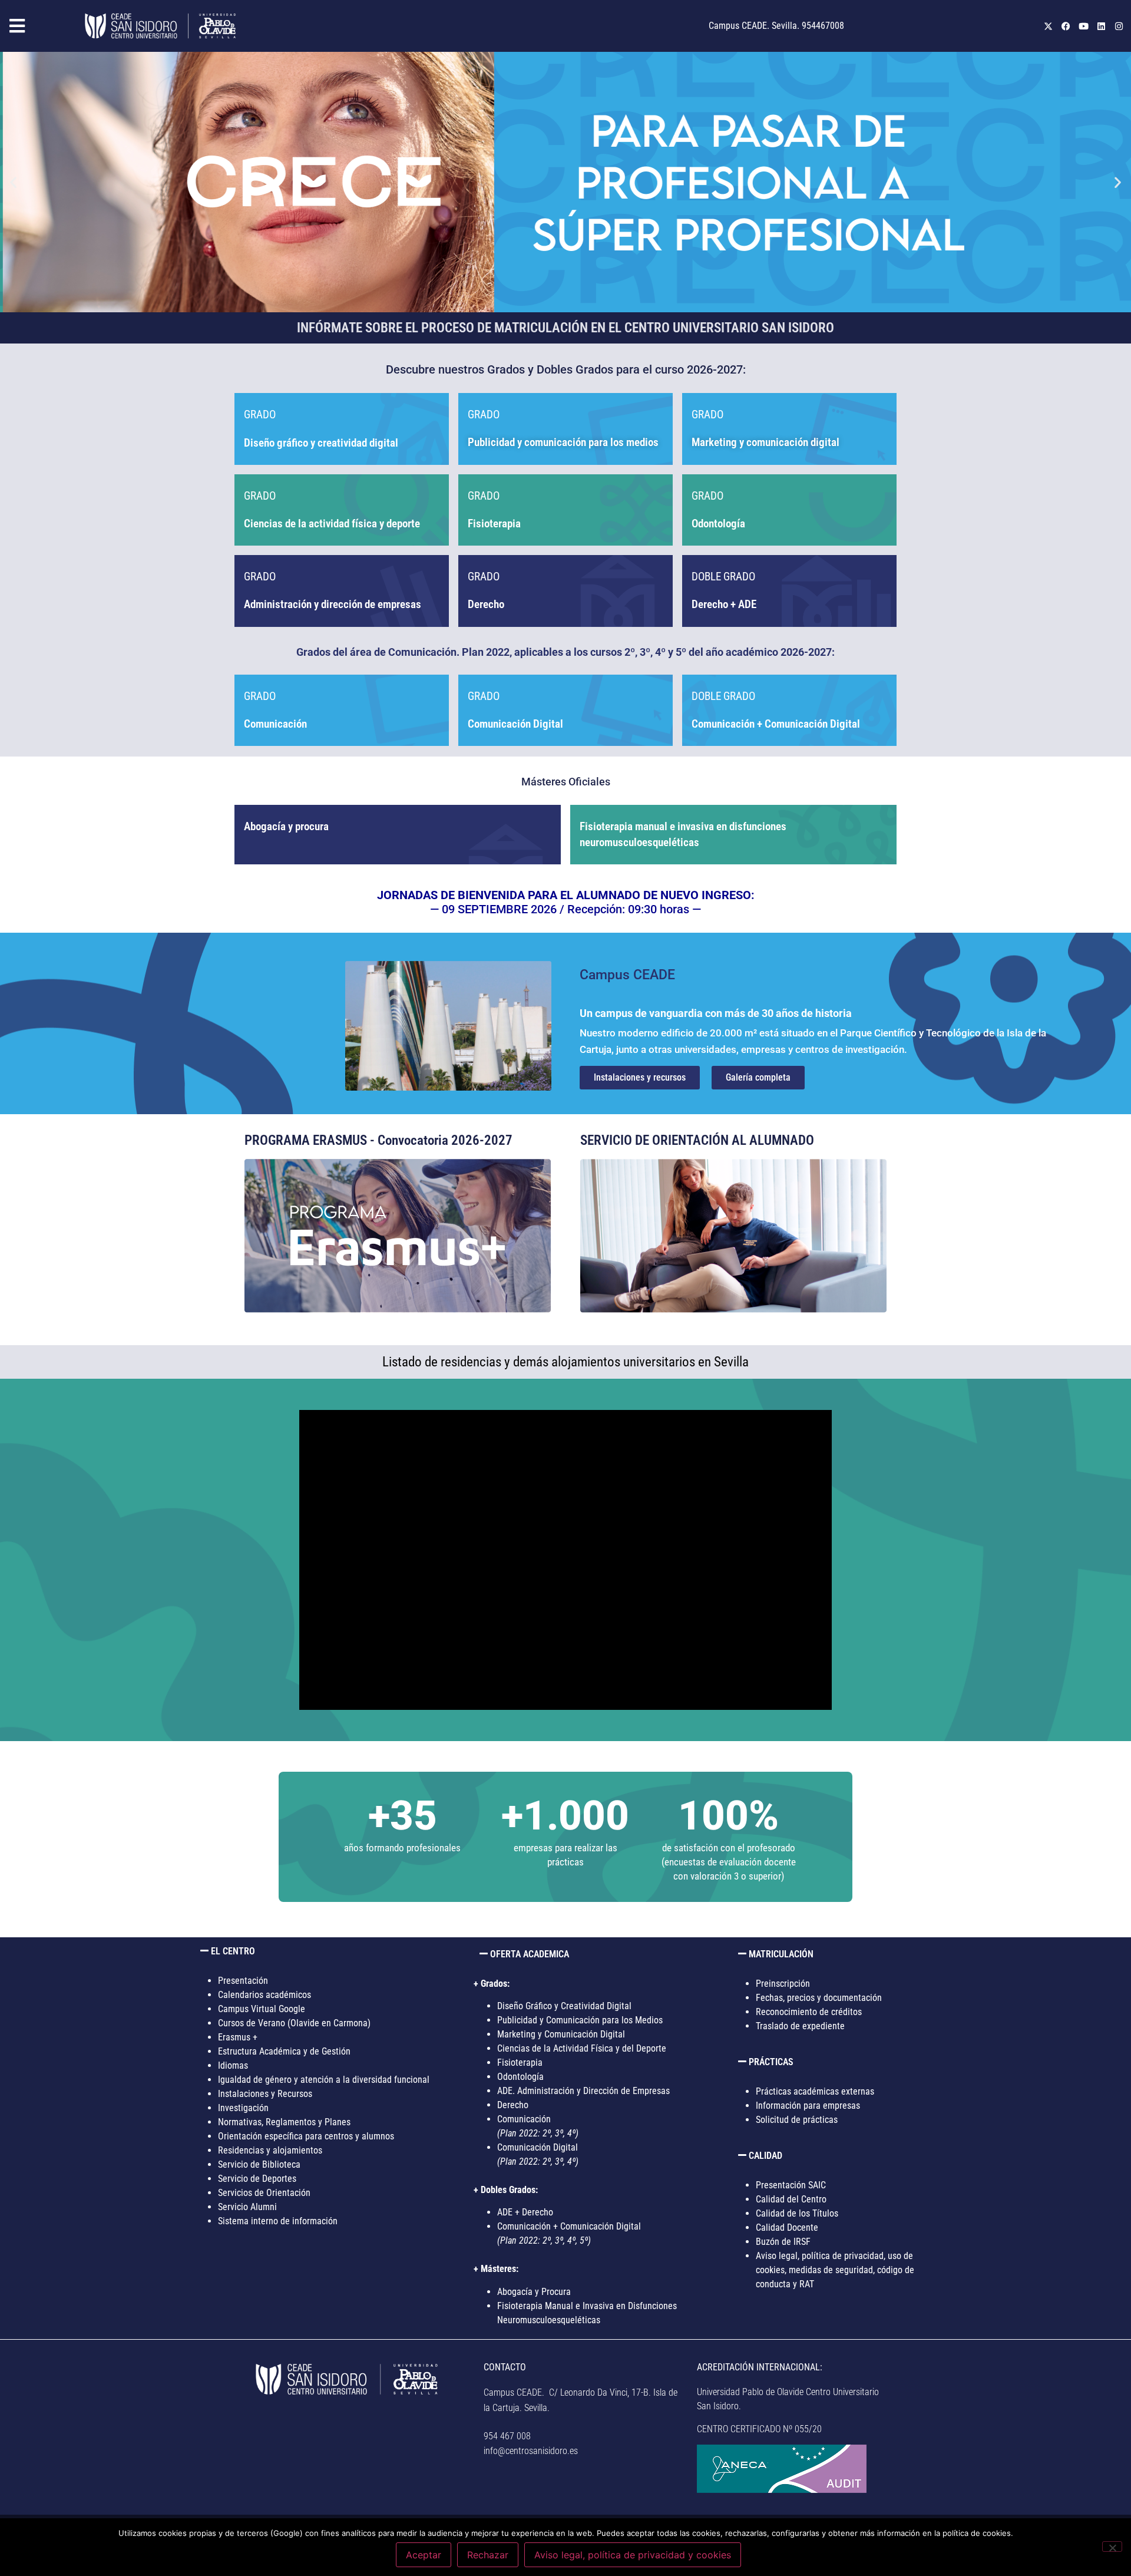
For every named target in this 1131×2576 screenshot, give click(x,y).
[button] (39, 26)
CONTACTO (505, 2367)
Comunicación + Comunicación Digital (776, 724)
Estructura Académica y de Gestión (284, 2051)
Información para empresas (808, 2106)
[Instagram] (1119, 26)
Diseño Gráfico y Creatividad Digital (564, 2006)
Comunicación (275, 724)
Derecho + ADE (724, 604)
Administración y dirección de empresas (333, 604)
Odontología (520, 2077)
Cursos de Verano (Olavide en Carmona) (294, 2023)
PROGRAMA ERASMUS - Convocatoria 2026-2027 (378, 1140)
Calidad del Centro (791, 2199)
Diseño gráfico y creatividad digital (321, 443)
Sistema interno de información (278, 2221)
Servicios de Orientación (264, 2193)
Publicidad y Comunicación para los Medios (580, 2020)
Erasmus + (238, 2037)
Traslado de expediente (800, 2026)
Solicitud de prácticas (797, 2120)
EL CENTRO (233, 1951)
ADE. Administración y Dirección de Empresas (583, 2091)
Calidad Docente (787, 2227)
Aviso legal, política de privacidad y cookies (633, 2555)
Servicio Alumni (247, 2207)
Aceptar (424, 2555)
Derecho (486, 604)
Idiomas (233, 2065)
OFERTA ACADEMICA (530, 1954)
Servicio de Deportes (257, 2179)
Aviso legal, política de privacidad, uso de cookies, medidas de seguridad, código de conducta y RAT (835, 2270)
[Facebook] (1066, 26)
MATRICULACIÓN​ (781, 1954)
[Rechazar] (1112, 2547)
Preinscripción (783, 1984)
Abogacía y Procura (534, 2292)
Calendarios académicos (264, 1995)
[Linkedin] (1101, 26)
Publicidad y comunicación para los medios (563, 442)
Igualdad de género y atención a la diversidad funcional (324, 2080)
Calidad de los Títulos (797, 2213)
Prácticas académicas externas (815, 2091)
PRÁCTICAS (771, 2062)
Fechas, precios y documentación (819, 1998)
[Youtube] (1083, 26)
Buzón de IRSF (783, 2242)
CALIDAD (765, 2156)
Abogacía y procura (286, 826)
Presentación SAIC (791, 2185)
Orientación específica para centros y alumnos (306, 2136)
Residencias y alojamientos (270, 2150)
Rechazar (488, 2555)
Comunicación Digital (515, 724)
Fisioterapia (494, 524)
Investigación (243, 2108)
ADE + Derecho (525, 2212)
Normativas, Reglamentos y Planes (284, 2122)
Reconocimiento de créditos (809, 2012)
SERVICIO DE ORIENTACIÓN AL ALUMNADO (697, 1140)
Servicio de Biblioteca (259, 2164)
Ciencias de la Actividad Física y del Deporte (582, 2048)
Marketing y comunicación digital (765, 442)
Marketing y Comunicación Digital (561, 2034)
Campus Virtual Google (262, 2009)
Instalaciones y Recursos (265, 2094)
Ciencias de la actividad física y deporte (332, 524)
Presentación (243, 1981)
